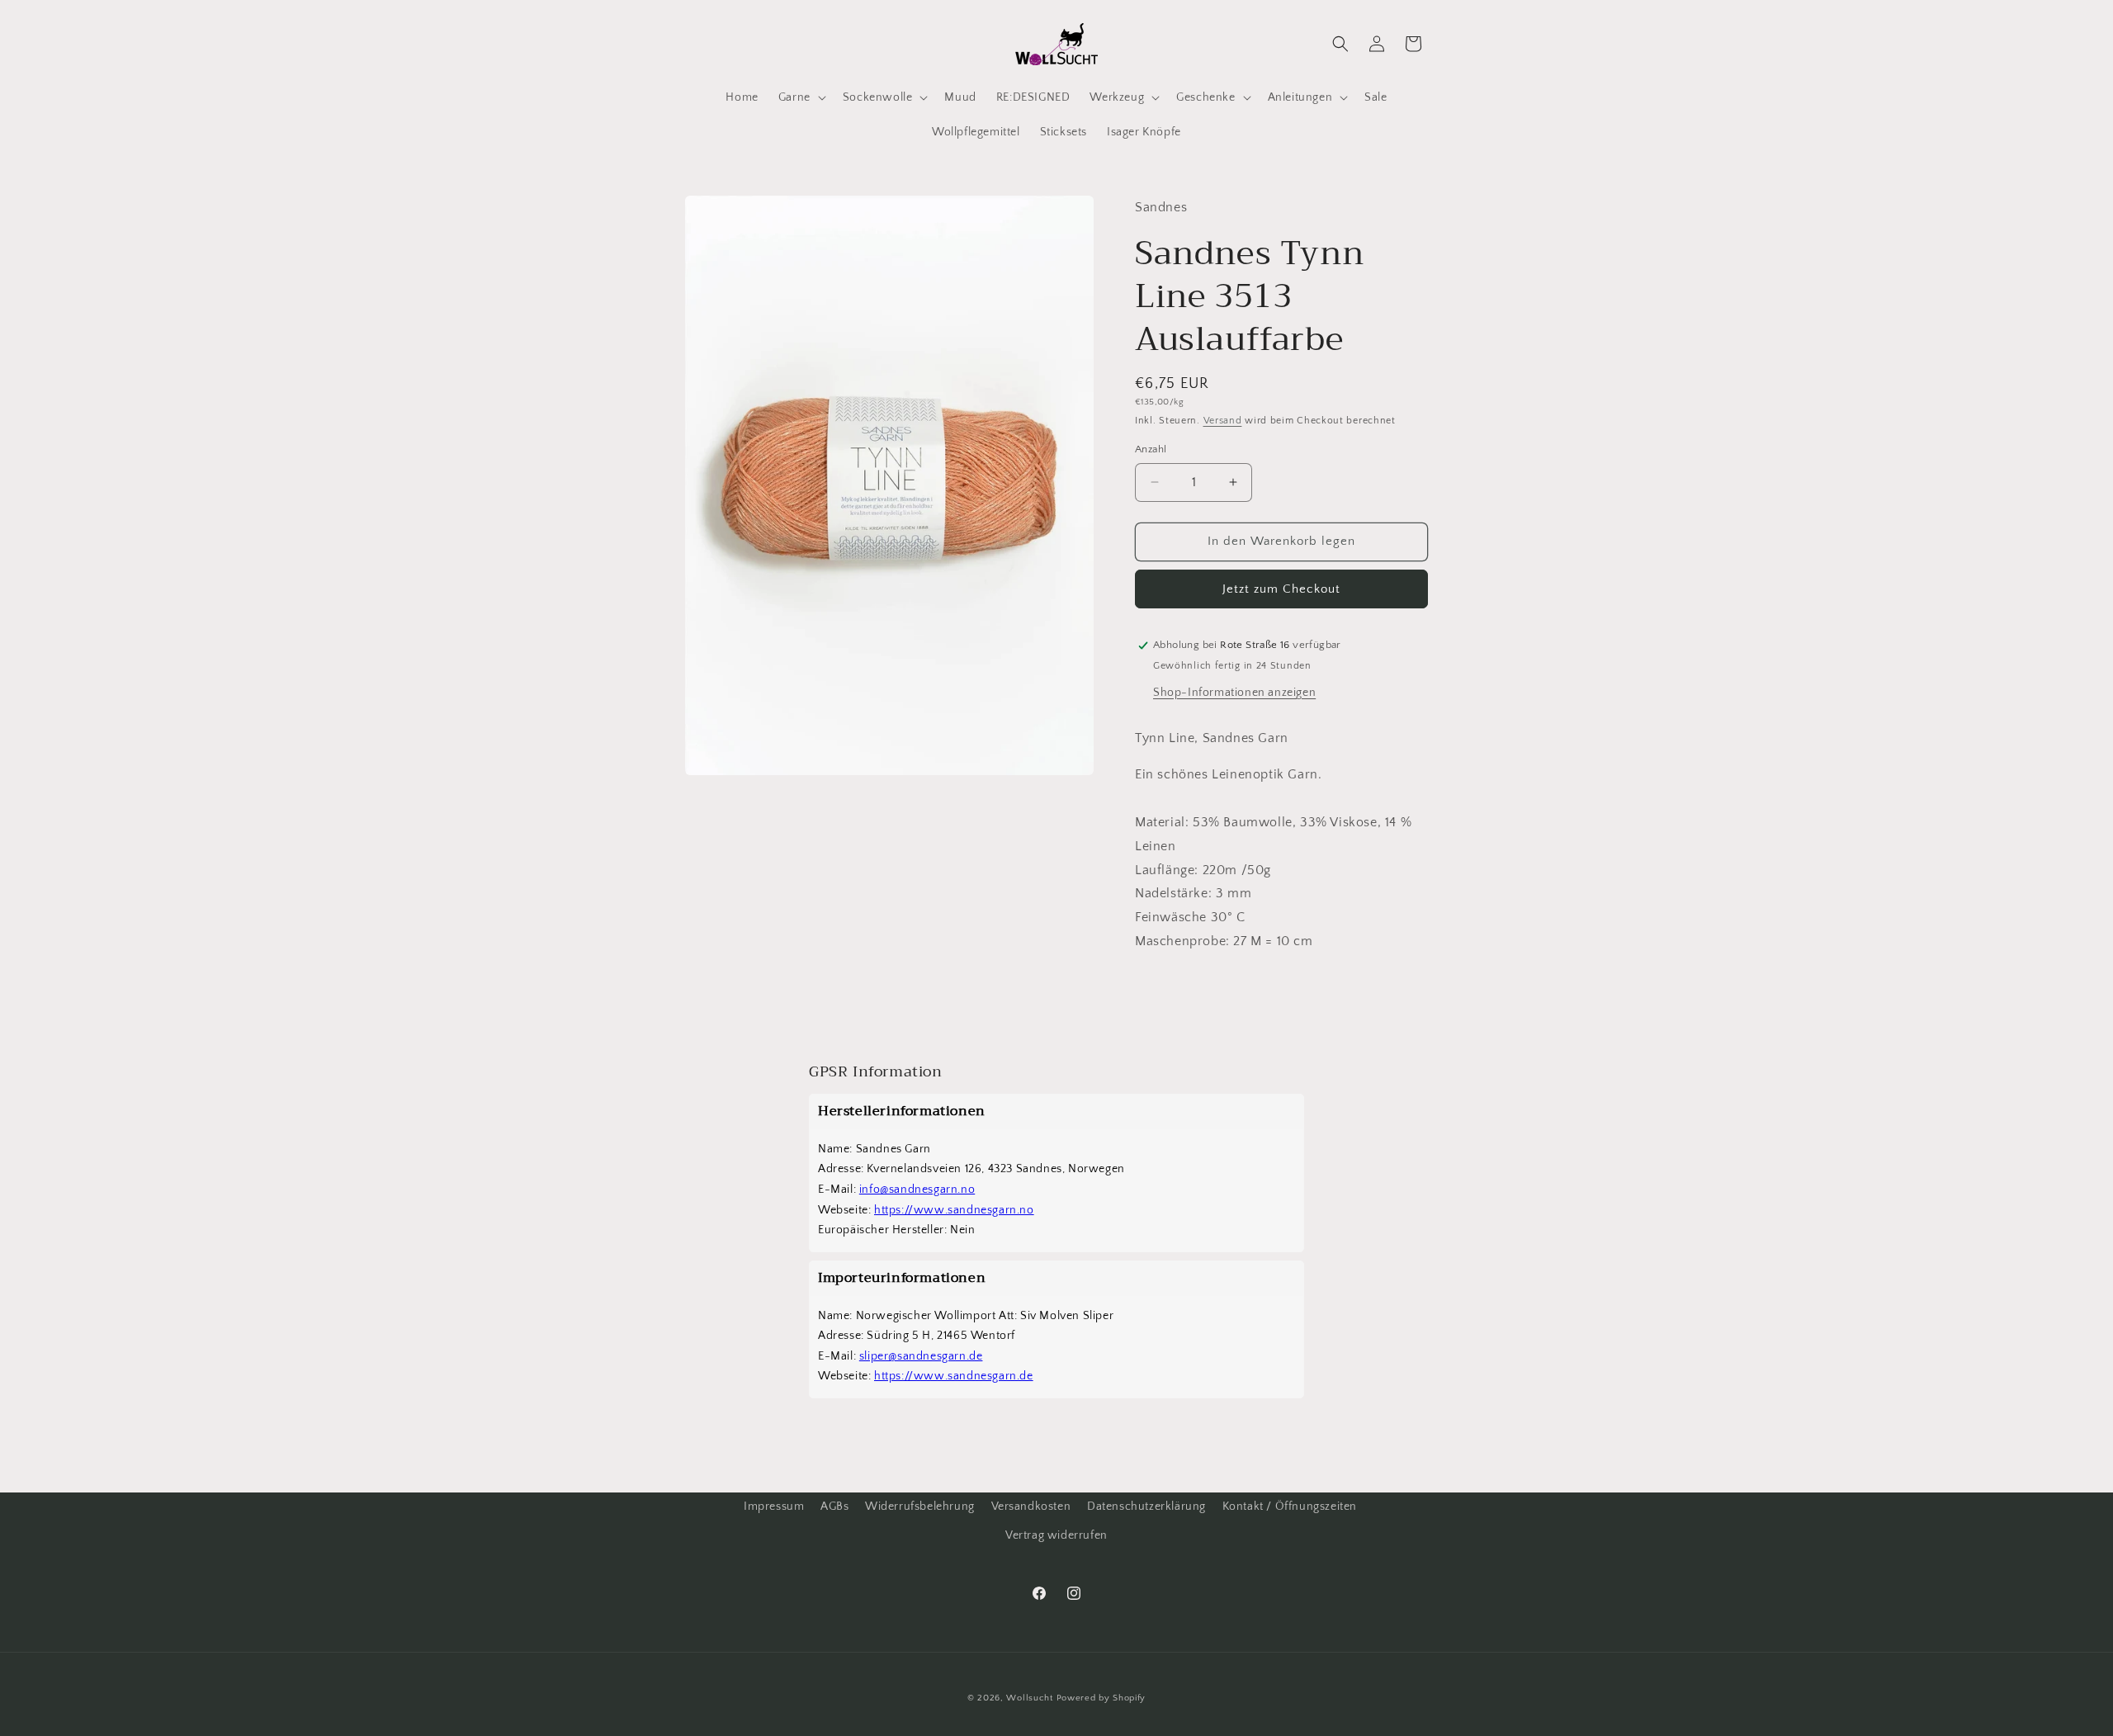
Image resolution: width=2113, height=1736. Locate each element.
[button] (801, 97)
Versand (1223, 421)
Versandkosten (1031, 1507)
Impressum (774, 1507)
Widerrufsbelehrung (920, 1507)
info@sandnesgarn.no (917, 1190)
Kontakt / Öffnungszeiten (1290, 1507)
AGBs (834, 1507)
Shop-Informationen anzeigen (1234, 693)
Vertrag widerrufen (1056, 1535)
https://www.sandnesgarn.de (954, 1376)
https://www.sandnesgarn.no (954, 1210)
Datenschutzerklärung (1146, 1507)
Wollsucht (1029, 1698)
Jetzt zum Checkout (1281, 589)
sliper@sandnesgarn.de (921, 1356)
